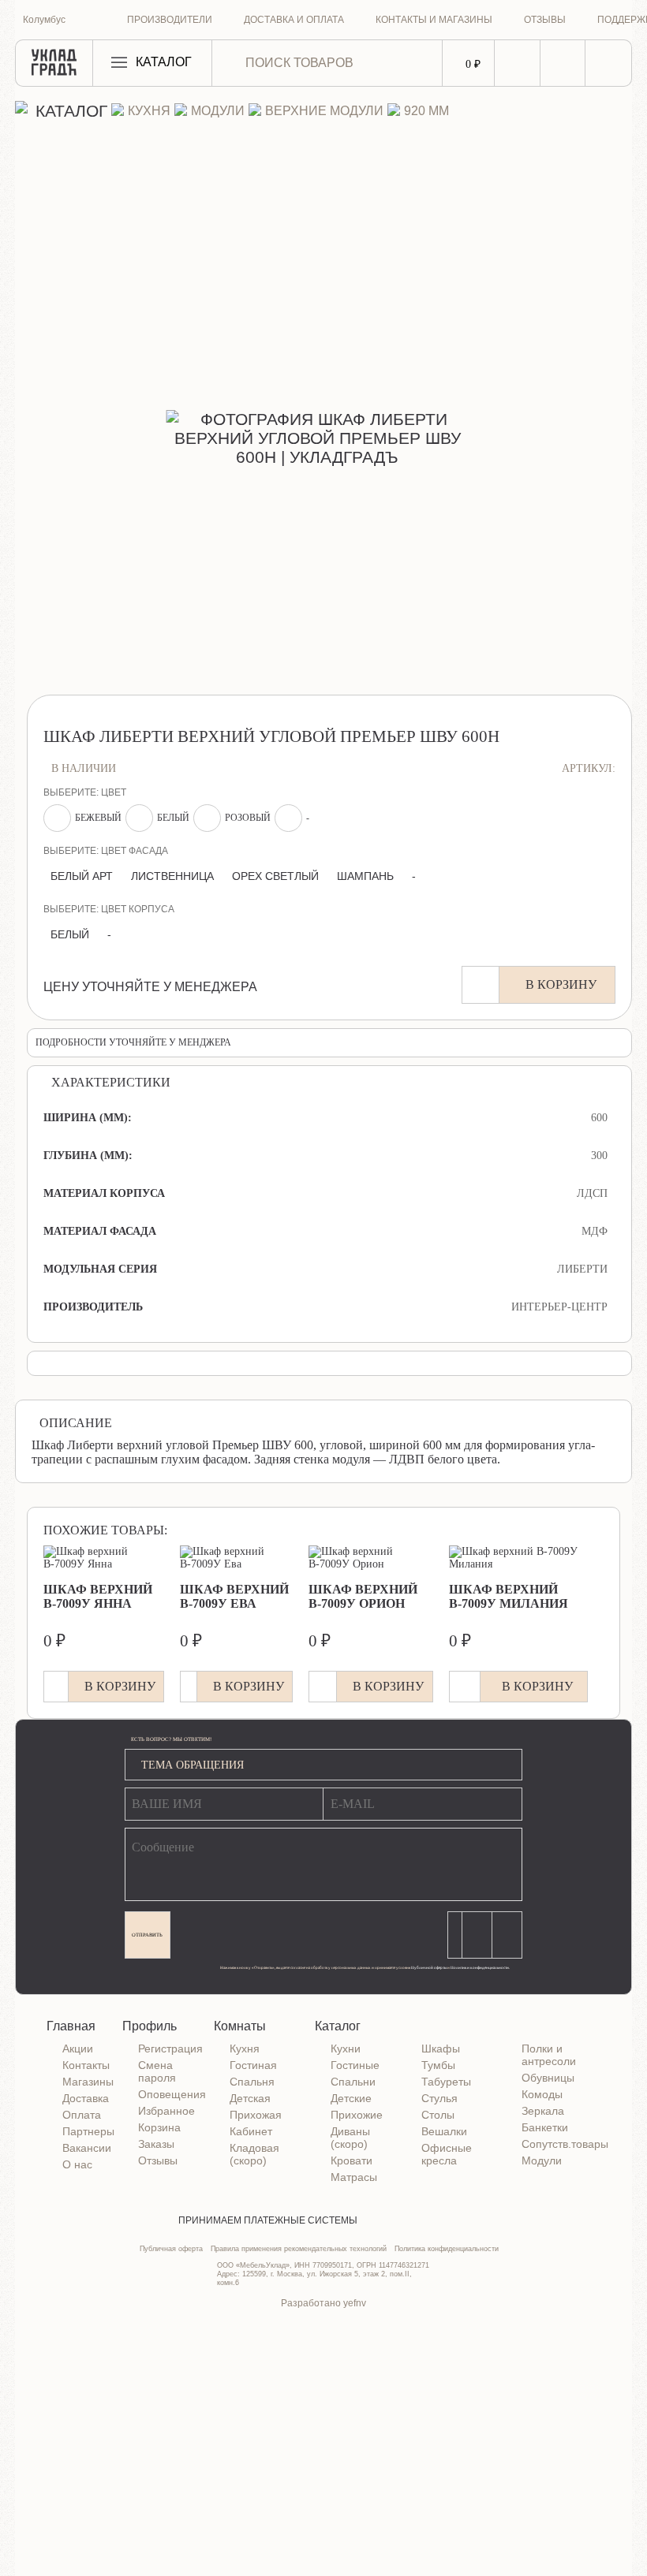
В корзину (561, 984)
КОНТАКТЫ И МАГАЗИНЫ (434, 20)
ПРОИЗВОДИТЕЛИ (170, 20)
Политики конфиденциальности (480, 1967)
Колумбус (44, 20)
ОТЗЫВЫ (545, 20)
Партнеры (88, 2131)
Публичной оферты (429, 1967)
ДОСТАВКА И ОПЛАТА (294, 20)
